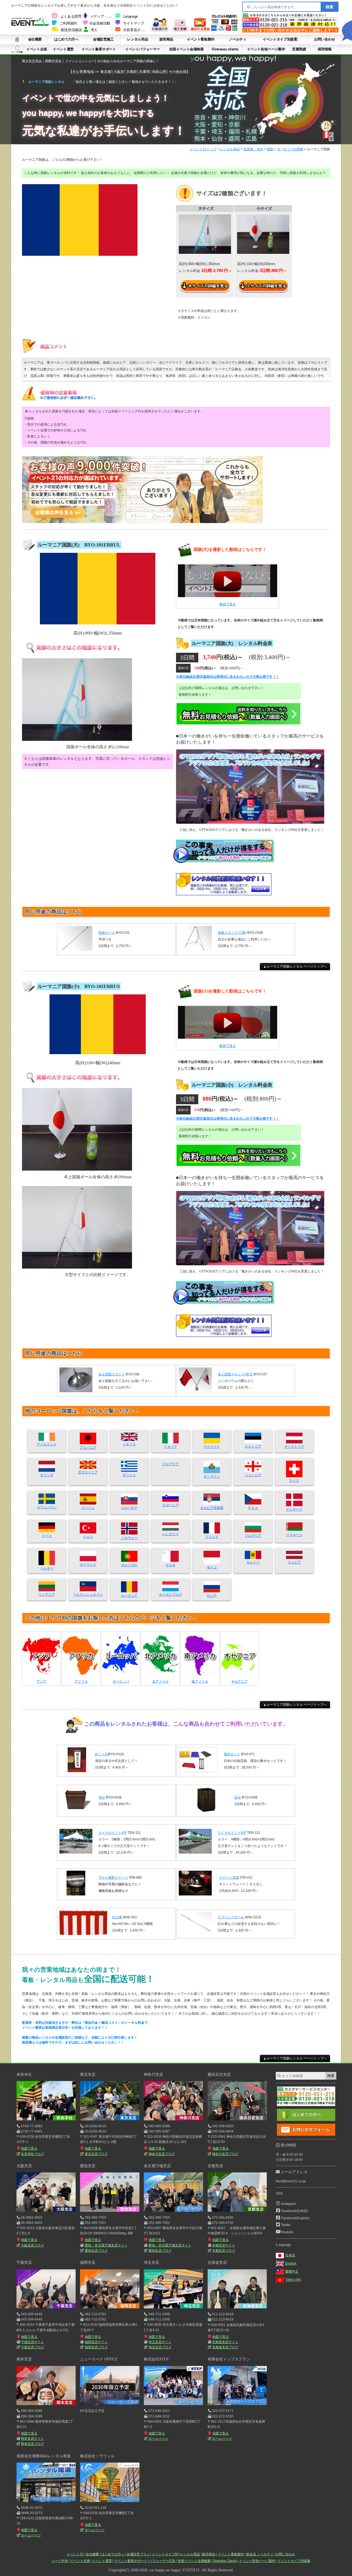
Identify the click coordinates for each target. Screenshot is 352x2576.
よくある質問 (71, 17)
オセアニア (240, 1682)
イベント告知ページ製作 (266, 49)
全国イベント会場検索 (186, 49)
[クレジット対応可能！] (224, 30)
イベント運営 (63, 49)
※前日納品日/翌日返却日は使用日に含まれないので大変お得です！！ (228, 677)
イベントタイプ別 (165, 2554)
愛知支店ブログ (96, 2251)
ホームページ (158, 2439)
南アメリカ (200, 1682)
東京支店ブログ (96, 2154)
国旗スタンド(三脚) (232, 933)
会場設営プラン (138, 2554)
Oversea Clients (225, 2561)
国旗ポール (107, 933)
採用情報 (324, 49)
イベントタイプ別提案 (280, 39)
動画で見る (228, 604)
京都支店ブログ (224, 2251)
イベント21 (75, 2554)
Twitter (286, 2225)
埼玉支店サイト (160, 2342)
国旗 (270, 149)
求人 (94, 30)
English (291, 2264)
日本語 (290, 2255)
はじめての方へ (66, 39)
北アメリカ (160, 1682)
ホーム (17, 39)
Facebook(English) (295, 2218)
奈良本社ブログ (32, 2154)
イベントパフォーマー (142, 49)
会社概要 (35, 39)
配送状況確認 (71, 30)
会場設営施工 (103, 39)
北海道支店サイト (225, 2342)
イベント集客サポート (99, 49)
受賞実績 (299, 49)
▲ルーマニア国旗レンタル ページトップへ (295, 967)
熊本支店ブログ (32, 2444)
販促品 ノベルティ (260, 2554)
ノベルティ (237, 39)
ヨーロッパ (121, 1682)
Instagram (288, 2204)
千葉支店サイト (32, 2342)
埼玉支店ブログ (160, 2347)
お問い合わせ (324, 39)
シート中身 (17, 49)
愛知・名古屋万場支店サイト (106, 2245)
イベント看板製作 (201, 39)
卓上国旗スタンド (112, 1374)
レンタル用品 (137, 39)
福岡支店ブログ (96, 2347)
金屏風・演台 (253, 149)
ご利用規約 (68, 23)
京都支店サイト (224, 2245)
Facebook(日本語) (295, 2211)
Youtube (287, 2232)
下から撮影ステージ (113, 1878)
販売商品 (166, 39)
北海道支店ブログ (225, 2347)
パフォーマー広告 (162, 2561)
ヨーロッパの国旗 (290, 149)
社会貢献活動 (100, 23)
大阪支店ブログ (32, 2245)
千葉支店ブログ (32, 2347)
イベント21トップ (203, 149)
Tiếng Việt (293, 2280)
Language (130, 17)
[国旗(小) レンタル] (228, 1024)
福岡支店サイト (96, 2342)
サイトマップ (134, 23)
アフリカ (81, 1682)
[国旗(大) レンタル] (228, 583)
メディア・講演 (102, 17)
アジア (42, 1682)
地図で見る (29, 2148)
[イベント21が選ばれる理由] (200, 30)
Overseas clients (225, 49)
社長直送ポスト (135, 30)
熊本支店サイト (32, 2439)
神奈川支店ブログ (162, 2154)
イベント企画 (37, 49)
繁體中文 (292, 2272)
